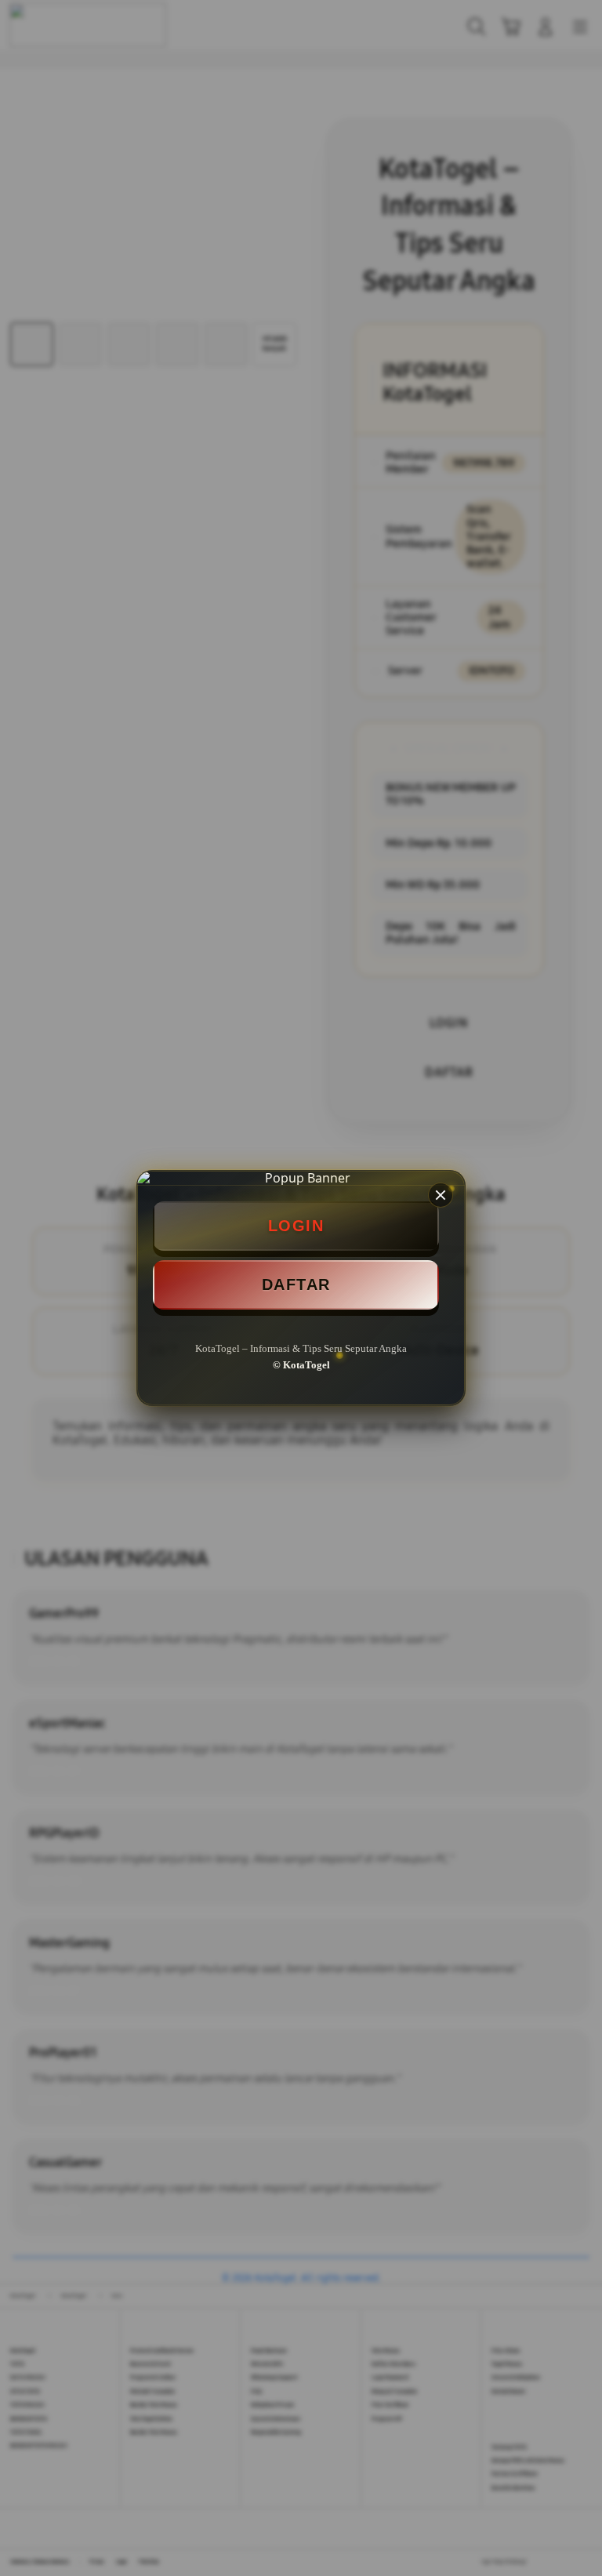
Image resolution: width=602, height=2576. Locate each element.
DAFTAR (296, 1284)
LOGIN (296, 1226)
